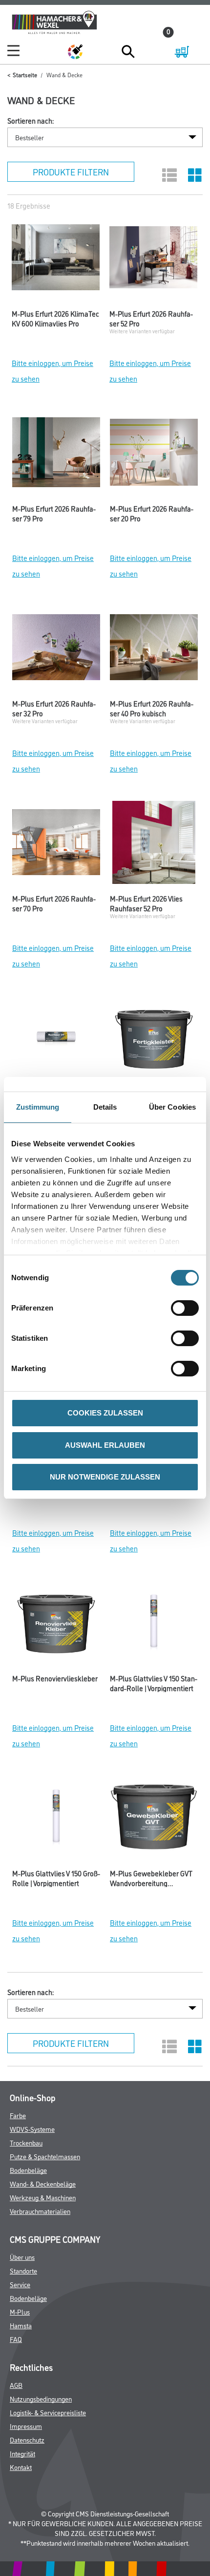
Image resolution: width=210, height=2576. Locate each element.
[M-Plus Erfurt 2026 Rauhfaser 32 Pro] (56, 650)
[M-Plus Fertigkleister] (154, 1040)
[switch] (187, 1308)
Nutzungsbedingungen (41, 2398)
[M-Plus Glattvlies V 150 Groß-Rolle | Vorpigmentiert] (56, 1820)
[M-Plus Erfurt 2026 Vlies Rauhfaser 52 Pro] (154, 845)
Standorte (23, 2270)
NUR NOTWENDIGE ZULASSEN (105, 1477)
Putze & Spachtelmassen (45, 2156)
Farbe (18, 2115)
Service (20, 2284)
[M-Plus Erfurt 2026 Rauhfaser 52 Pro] (153, 260)
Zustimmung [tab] (38, 1107)
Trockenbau (26, 2142)
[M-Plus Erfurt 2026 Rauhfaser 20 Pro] (154, 455)
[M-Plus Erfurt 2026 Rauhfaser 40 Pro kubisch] (154, 650)
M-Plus (20, 2311)
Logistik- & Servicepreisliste (48, 2412)
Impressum (26, 2426)
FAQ (16, 2339)
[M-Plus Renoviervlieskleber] (56, 1625)
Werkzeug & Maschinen (43, 2197)
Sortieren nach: (31, 121)
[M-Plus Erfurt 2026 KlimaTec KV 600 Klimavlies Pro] (56, 260)
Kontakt (21, 2467)
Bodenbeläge (28, 2170)
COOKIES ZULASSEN (105, 1413)
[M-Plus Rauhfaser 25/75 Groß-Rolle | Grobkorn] (56, 1040)
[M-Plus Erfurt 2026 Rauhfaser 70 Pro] (56, 845)
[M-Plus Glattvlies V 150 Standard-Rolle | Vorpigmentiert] (154, 1625)
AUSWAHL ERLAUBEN (105, 1445)
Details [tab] (105, 1107)
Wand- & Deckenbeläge (43, 2183)
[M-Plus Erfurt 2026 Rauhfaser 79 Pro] (56, 455)
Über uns (22, 2257)
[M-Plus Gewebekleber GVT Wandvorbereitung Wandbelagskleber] (154, 1820)
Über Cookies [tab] (172, 1107)
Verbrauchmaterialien (40, 2211)
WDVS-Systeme (32, 2129)
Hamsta (21, 2325)
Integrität (22, 2453)
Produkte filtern (71, 172)
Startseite (25, 75)
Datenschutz (27, 2439)
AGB (16, 2385)
